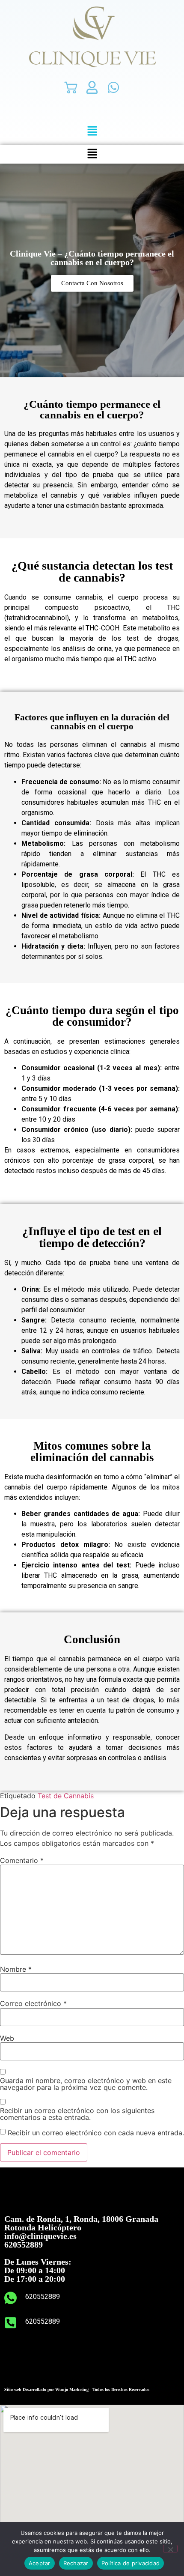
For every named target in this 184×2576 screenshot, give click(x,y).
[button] (92, 131)
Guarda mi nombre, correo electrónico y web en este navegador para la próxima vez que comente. (86, 2084)
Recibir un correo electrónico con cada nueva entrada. (96, 2133)
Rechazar (76, 2563)
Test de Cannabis (66, 1796)
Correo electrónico (33, 2003)
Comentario (22, 1860)
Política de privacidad (131, 2563)
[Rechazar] (170, 2549)
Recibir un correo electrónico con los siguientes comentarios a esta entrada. (77, 2114)
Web (7, 2038)
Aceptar (40, 2563)
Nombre (16, 1969)
